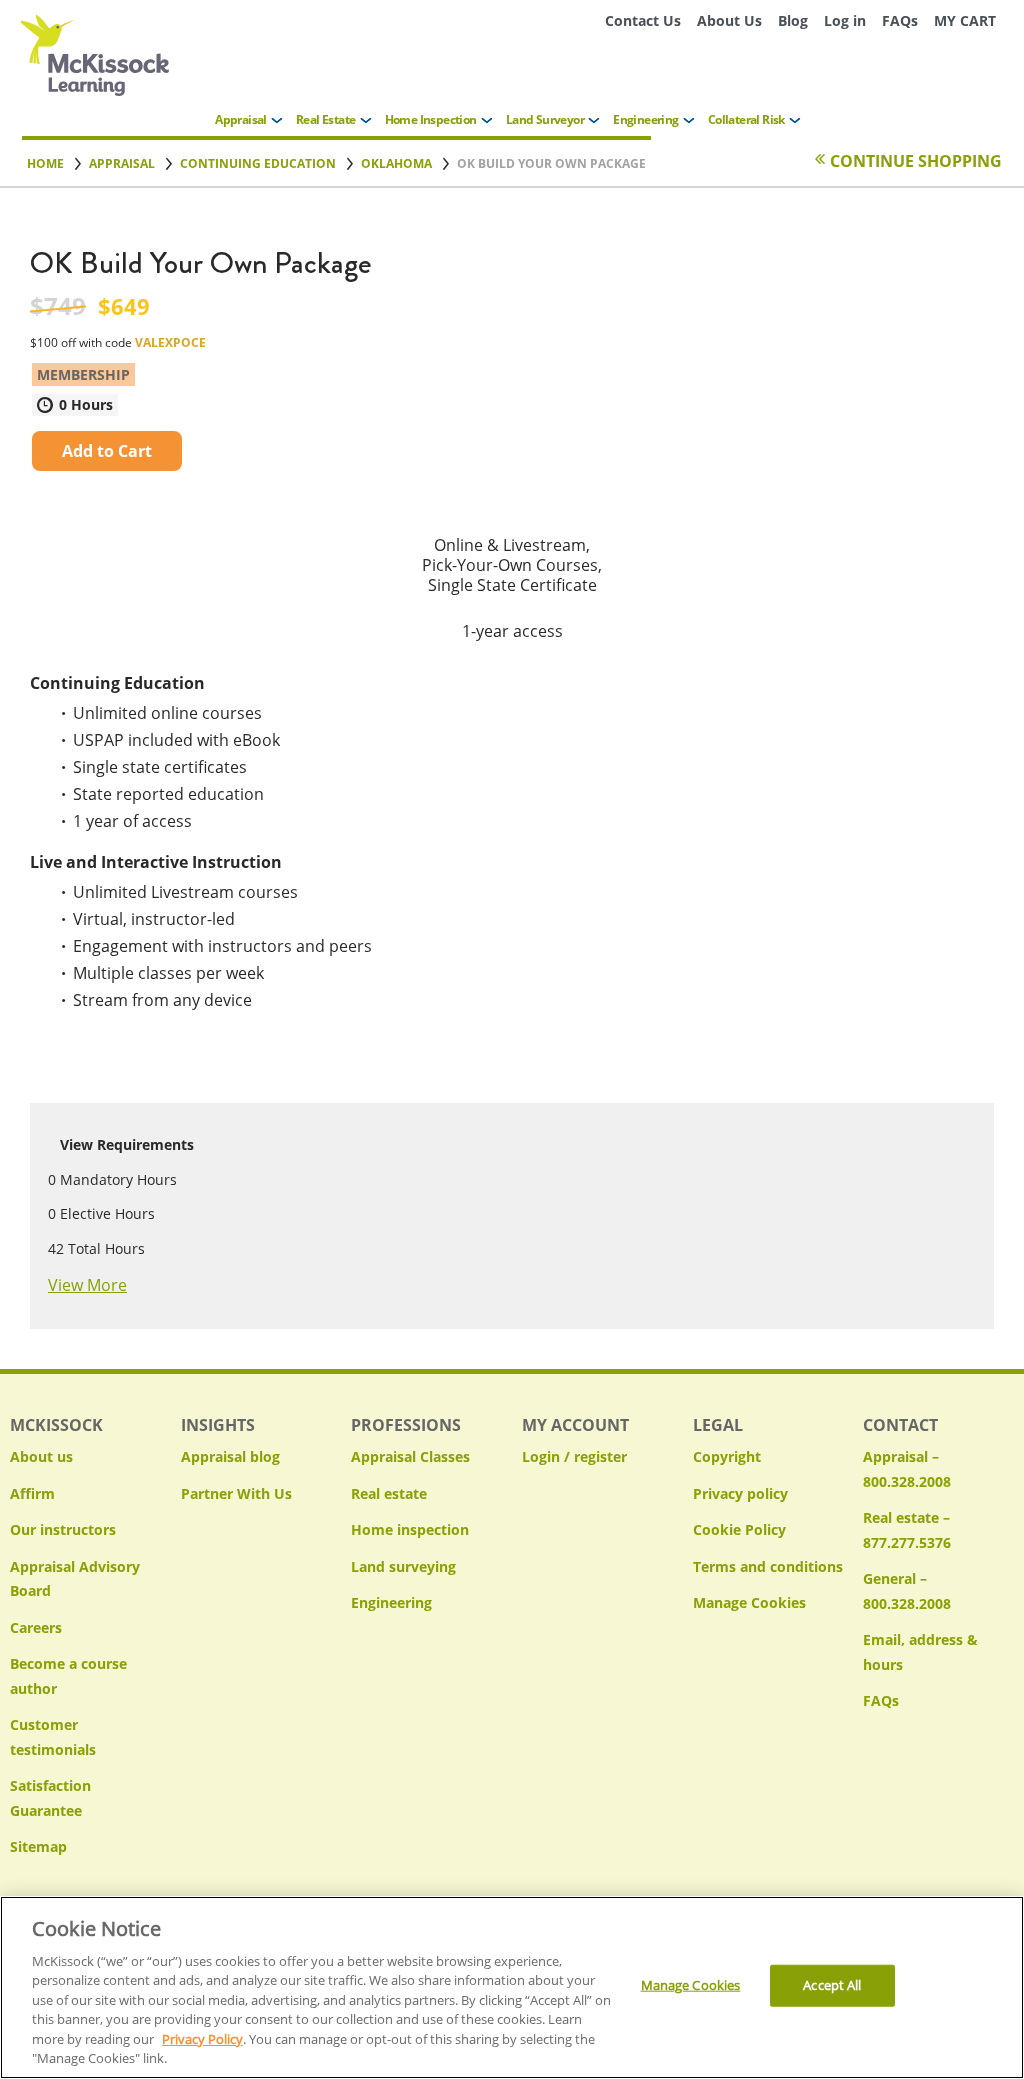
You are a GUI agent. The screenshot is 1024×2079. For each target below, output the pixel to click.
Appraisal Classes (410, 1456)
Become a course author (68, 1676)
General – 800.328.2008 (907, 1591)
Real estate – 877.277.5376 (907, 1530)
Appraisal (241, 119)
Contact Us (643, 20)
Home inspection (410, 1529)
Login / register (574, 1456)
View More (87, 1285)
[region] (512, 1987)
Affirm (32, 1493)
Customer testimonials (53, 1737)
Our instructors (63, 1529)
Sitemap (38, 1846)
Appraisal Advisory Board (75, 1579)
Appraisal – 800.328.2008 (907, 1469)
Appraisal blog (230, 1456)
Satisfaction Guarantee (50, 1798)
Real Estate (325, 119)
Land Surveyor (545, 119)
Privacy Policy (202, 2039)
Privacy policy (740, 1493)
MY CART (965, 20)
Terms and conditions (768, 1566)
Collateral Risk (746, 119)
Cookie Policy (739, 1529)
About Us (729, 20)
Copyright (727, 1456)
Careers (36, 1627)
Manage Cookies (749, 1603)
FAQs (900, 20)
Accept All (832, 1985)
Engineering (645, 119)
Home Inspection (431, 119)
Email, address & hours (920, 1652)
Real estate (389, 1493)
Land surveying (403, 1566)
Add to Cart (107, 451)
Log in (845, 20)
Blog (793, 20)
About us (41, 1456)
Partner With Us (236, 1493)
